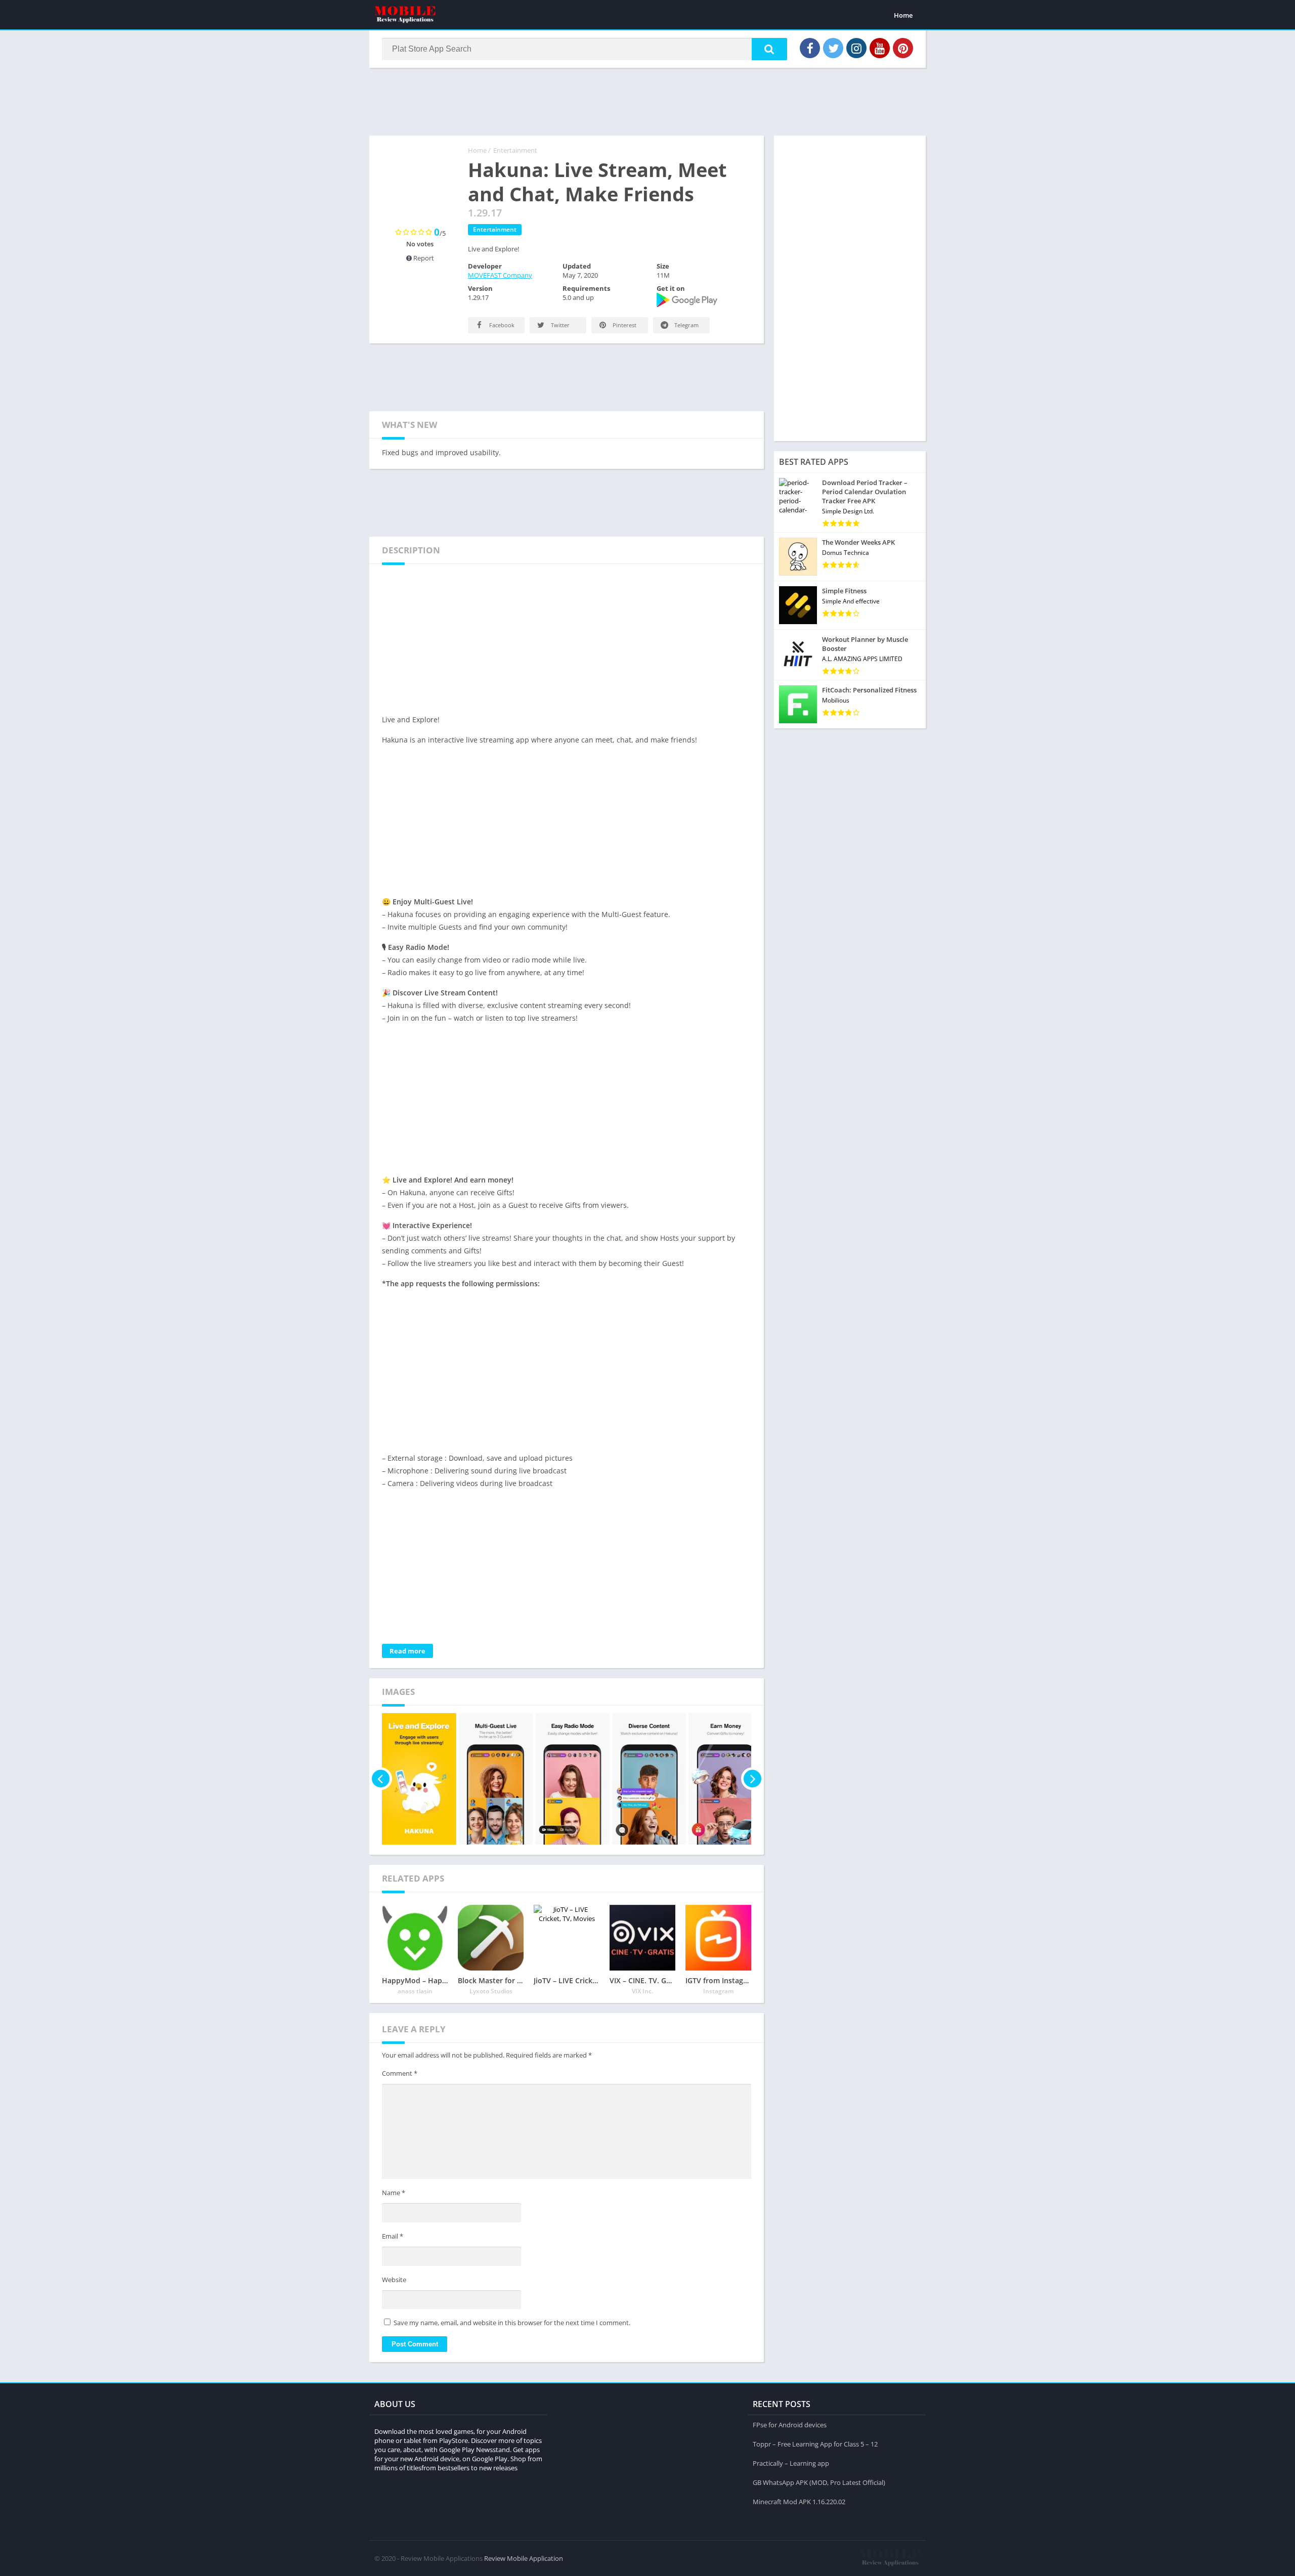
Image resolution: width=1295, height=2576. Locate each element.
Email (393, 2236)
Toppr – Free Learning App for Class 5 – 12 (815, 2444)
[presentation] (381, 1779)
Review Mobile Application (524, 2558)
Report (423, 258)
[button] (769, 49)
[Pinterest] (903, 48)
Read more (407, 1651)
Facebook (501, 325)
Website (394, 2280)
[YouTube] (880, 48)
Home (903, 15)
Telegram (686, 325)
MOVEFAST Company (500, 275)
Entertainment (515, 150)
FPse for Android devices (790, 2425)
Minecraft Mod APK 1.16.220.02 (799, 2502)
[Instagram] (856, 48)
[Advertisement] (647, 101)
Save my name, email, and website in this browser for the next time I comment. (512, 2323)
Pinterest (624, 325)
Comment (400, 2073)
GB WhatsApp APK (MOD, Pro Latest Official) (819, 2482)
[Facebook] (810, 48)
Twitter (559, 325)
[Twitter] (833, 48)
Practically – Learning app (791, 2463)
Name (394, 2193)
